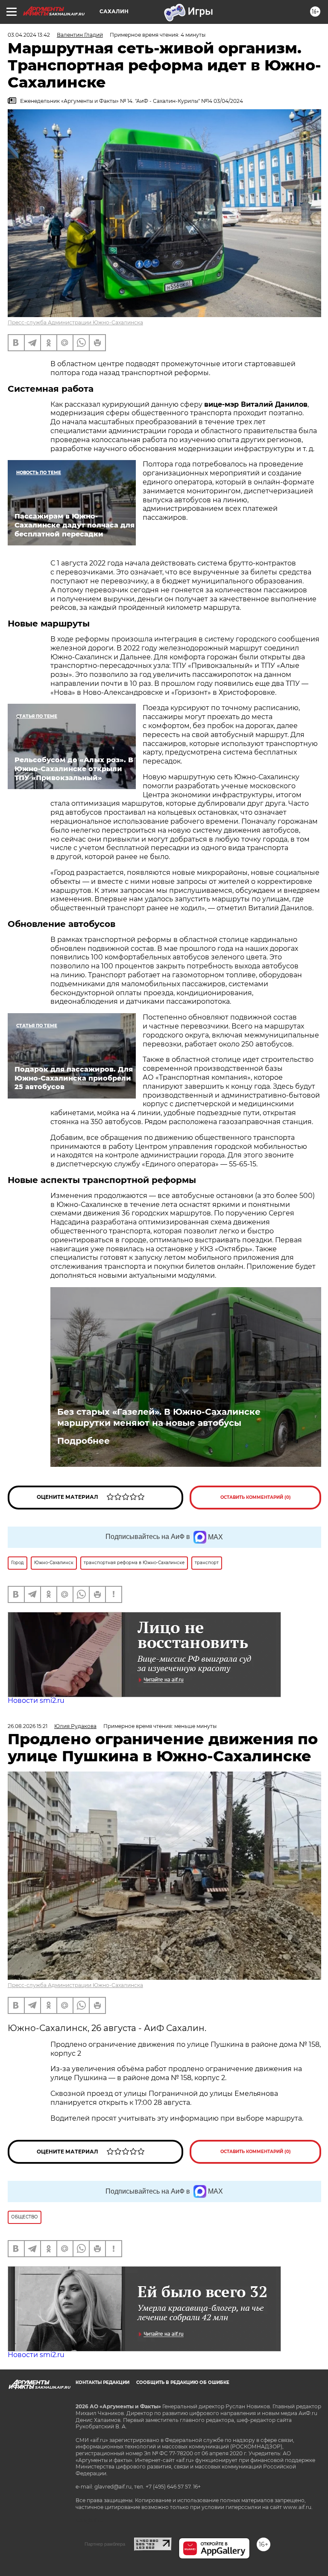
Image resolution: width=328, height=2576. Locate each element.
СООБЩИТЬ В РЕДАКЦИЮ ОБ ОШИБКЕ (183, 2382)
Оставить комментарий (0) (256, 1497)
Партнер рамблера (105, 2544)
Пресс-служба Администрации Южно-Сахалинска (75, 322)
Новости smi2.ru (36, 1700)
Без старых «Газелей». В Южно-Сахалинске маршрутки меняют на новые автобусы (159, 1417)
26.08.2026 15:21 (28, 1726)
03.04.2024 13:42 (29, 35)
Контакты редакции (102, 2382)
